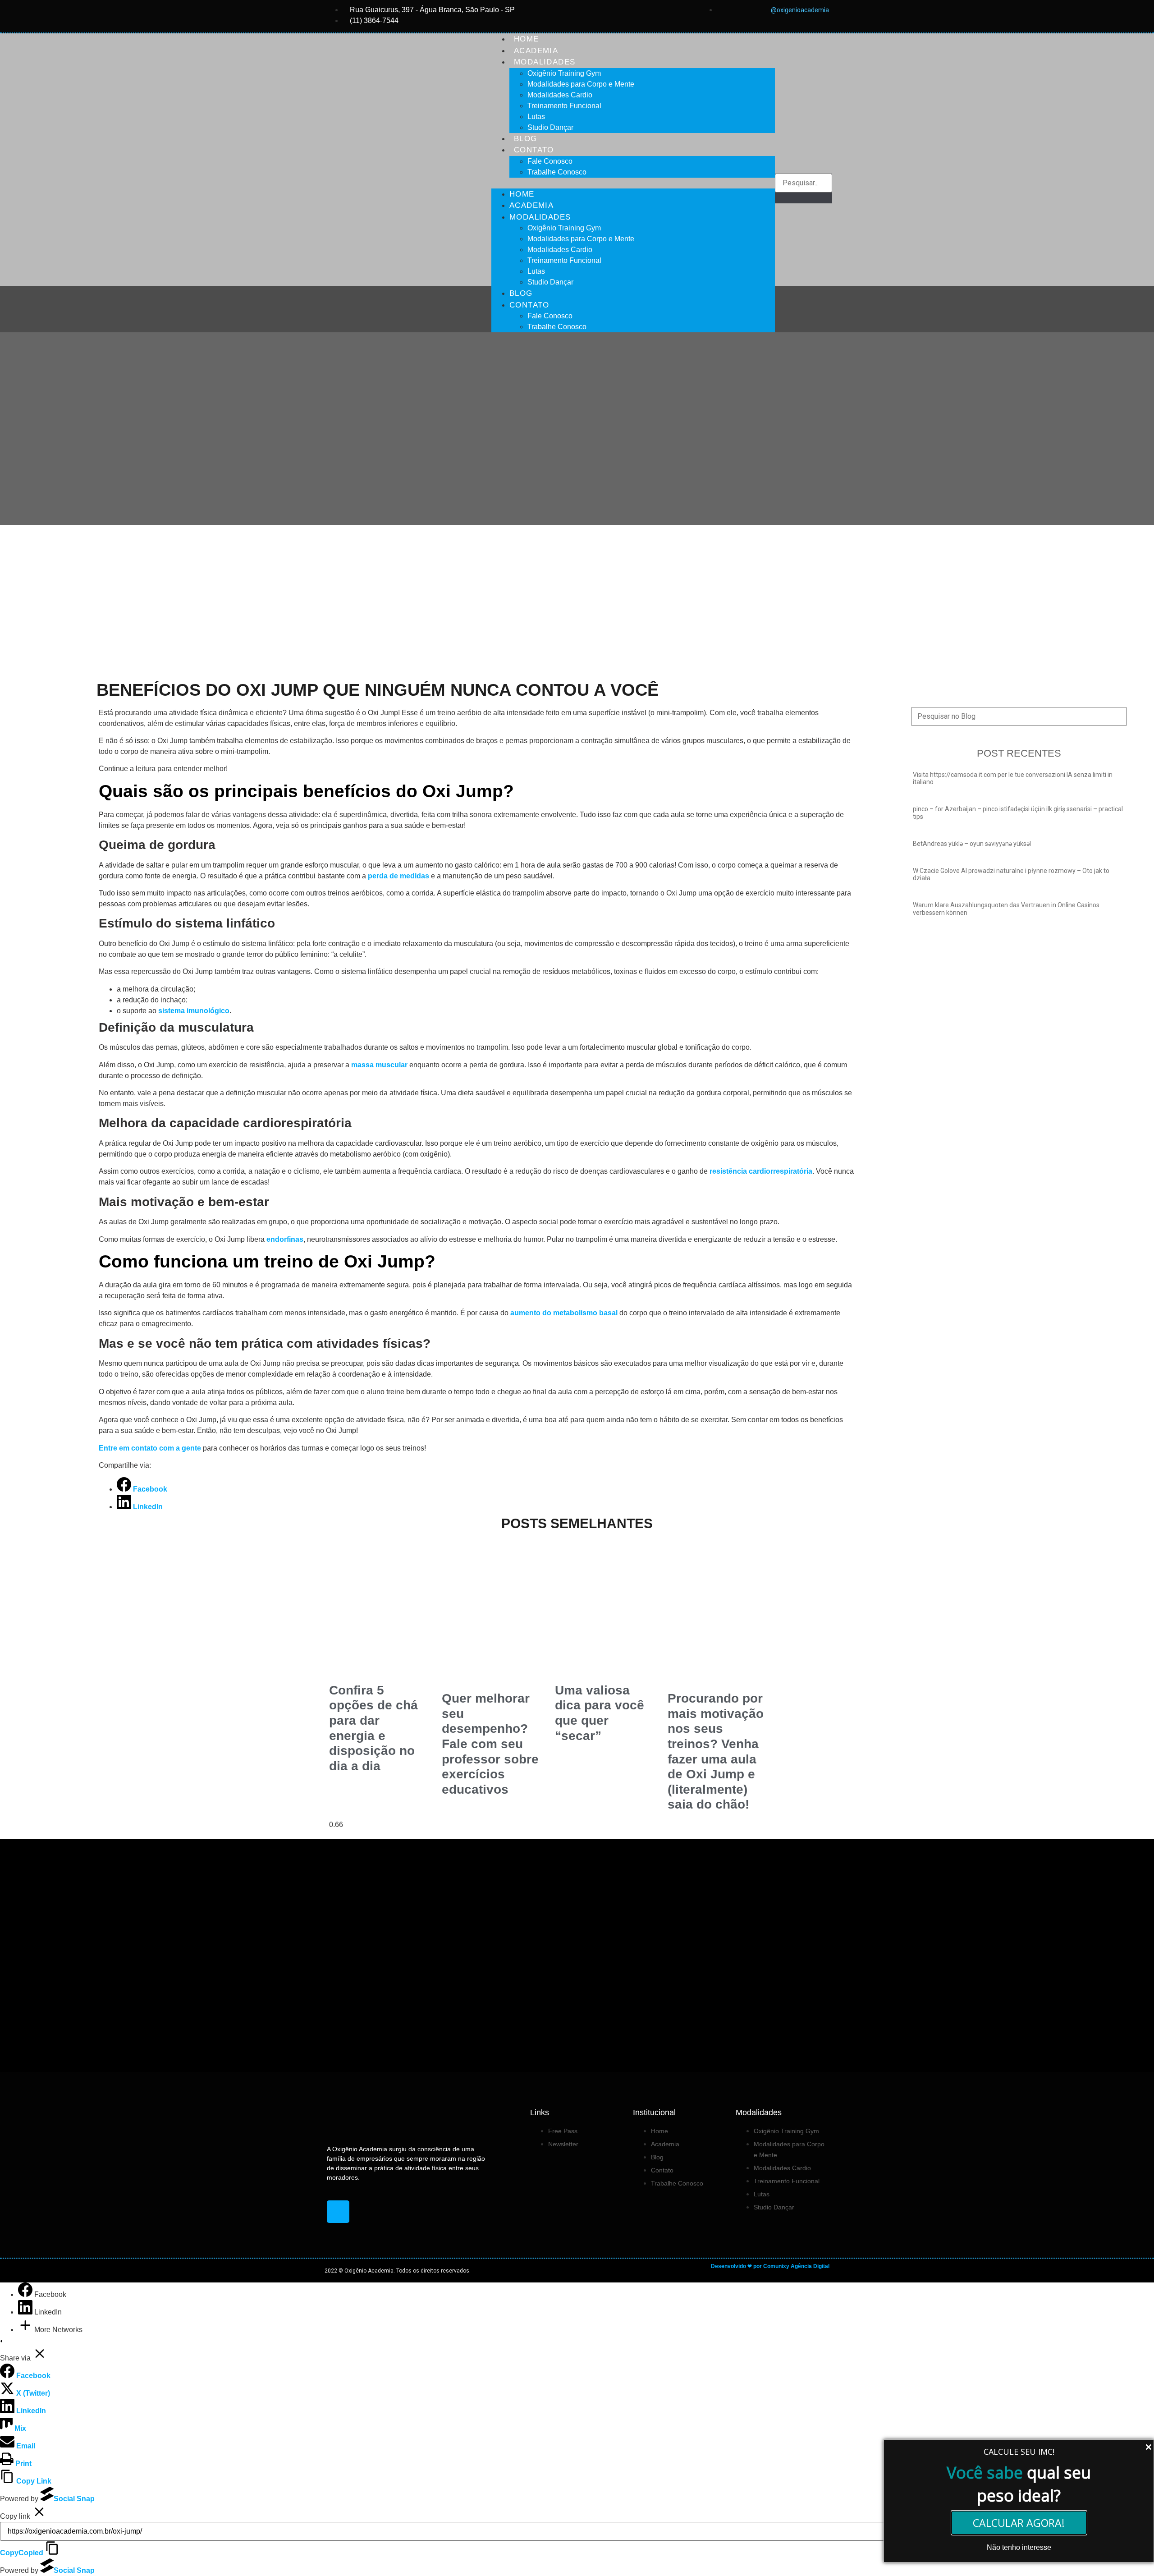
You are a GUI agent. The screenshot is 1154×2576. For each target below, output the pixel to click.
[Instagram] (338, 2212)
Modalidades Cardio (560, 95)
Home (527, 39)
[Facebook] (26, 2294)
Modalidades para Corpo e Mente (581, 84)
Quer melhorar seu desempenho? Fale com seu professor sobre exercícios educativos (490, 1744)
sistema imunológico (194, 1011)
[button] (633, 183)
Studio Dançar (550, 127)
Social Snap (74, 2499)
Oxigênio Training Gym (564, 73)
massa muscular (378, 1065)
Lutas (536, 117)
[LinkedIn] (26, 2312)
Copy (22, 2553)
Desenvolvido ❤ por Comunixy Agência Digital (770, 2266)
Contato (534, 150)
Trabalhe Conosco (557, 172)
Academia (536, 51)
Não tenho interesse (1019, 2547)
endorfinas (284, 1239)
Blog (526, 139)
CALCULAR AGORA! (1019, 2523)
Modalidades (545, 62)
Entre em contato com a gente (150, 1448)
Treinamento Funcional (564, 106)
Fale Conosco (550, 161)
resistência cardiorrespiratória (761, 1171)
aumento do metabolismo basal (564, 1313)
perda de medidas (398, 876)
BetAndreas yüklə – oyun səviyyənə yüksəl (972, 844)
